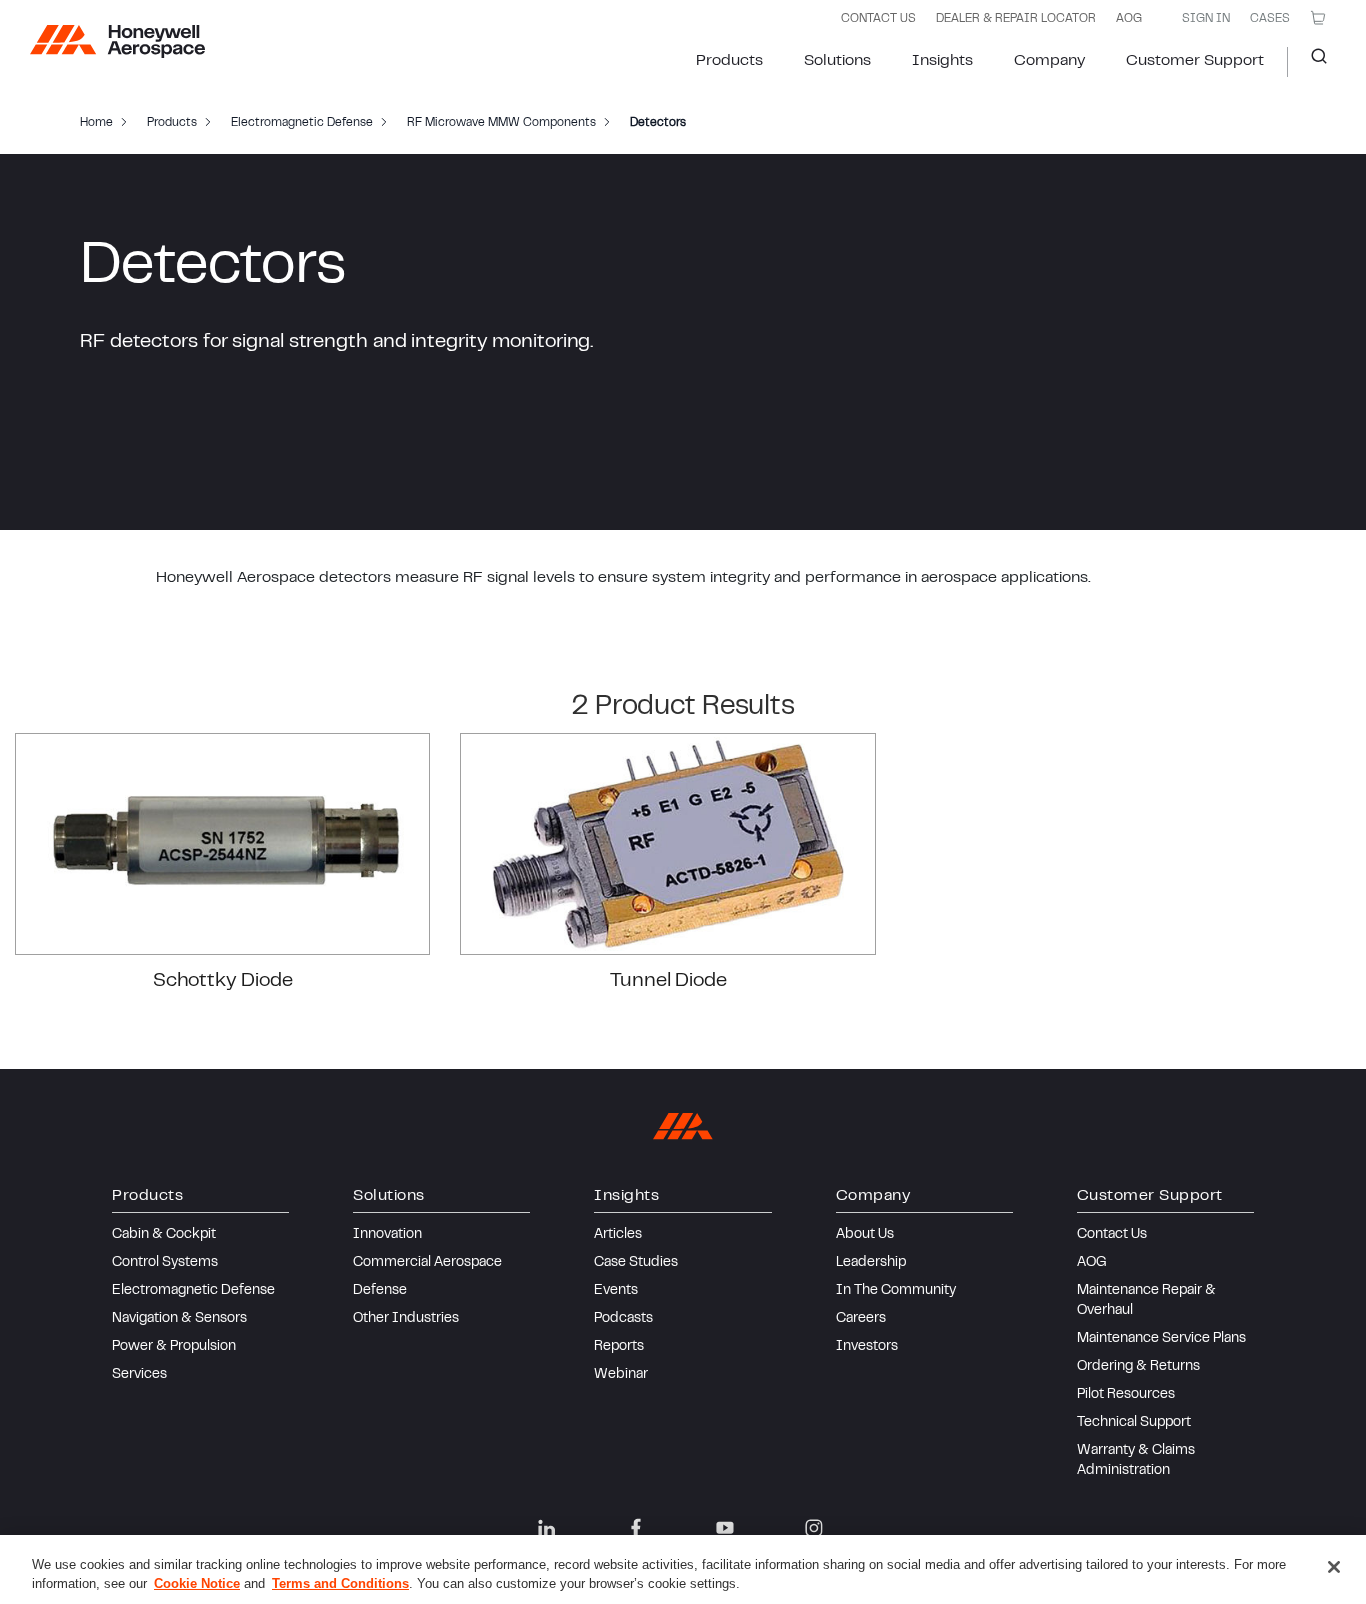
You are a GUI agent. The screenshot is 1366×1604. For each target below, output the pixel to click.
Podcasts (623, 1319)
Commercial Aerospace (427, 1263)
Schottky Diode (222, 981)
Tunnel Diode (668, 981)
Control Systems (165, 1263)
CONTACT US (878, 19)
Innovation (387, 1235)
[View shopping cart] (1318, 18)
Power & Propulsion (174, 1347)
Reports (619, 1347)
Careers (861, 1319)
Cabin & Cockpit (164, 1235)
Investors (867, 1347)
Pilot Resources (1126, 1395)
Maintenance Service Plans (1161, 1339)
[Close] (1334, 1567)
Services (139, 1375)
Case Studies (636, 1263)
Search (1311, 62)
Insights (942, 61)
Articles (618, 1235)
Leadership (871, 1263)
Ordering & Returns (1138, 1367)
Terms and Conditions (340, 1583)
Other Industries (406, 1319)
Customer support (1195, 61)
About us (865, 1235)
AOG (1129, 19)
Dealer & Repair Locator (1016, 19)
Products (729, 61)
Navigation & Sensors (179, 1319)
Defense (380, 1291)
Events (616, 1291)
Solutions (837, 61)
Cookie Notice (197, 1583)
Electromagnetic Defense (193, 1291)
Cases (1270, 19)
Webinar (621, 1375)
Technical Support (1134, 1423)
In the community (896, 1291)
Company (1049, 61)
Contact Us (1112, 1235)
